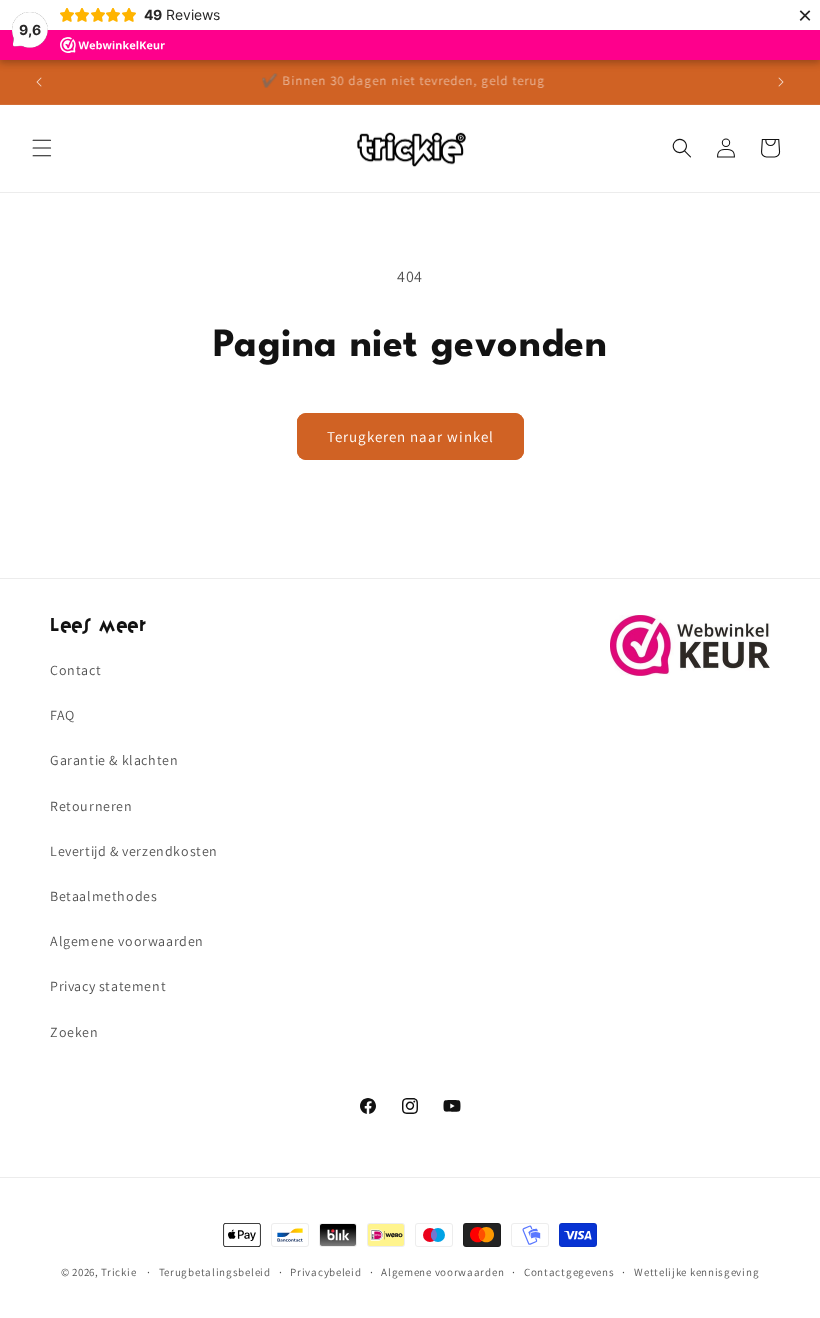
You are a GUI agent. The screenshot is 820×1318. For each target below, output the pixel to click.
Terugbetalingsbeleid (215, 1272)
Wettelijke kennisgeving (696, 1272)
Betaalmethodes (103, 896)
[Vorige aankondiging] (39, 82)
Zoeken (74, 1032)
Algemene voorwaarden (127, 941)
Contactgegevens (569, 1272)
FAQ (62, 715)
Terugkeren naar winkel (410, 436)
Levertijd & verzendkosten (134, 851)
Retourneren (91, 806)
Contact (75, 670)
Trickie (118, 1272)
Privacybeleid (325, 1272)
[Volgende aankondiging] (781, 82)
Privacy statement (108, 986)
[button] (42, 148)
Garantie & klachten (114, 760)
